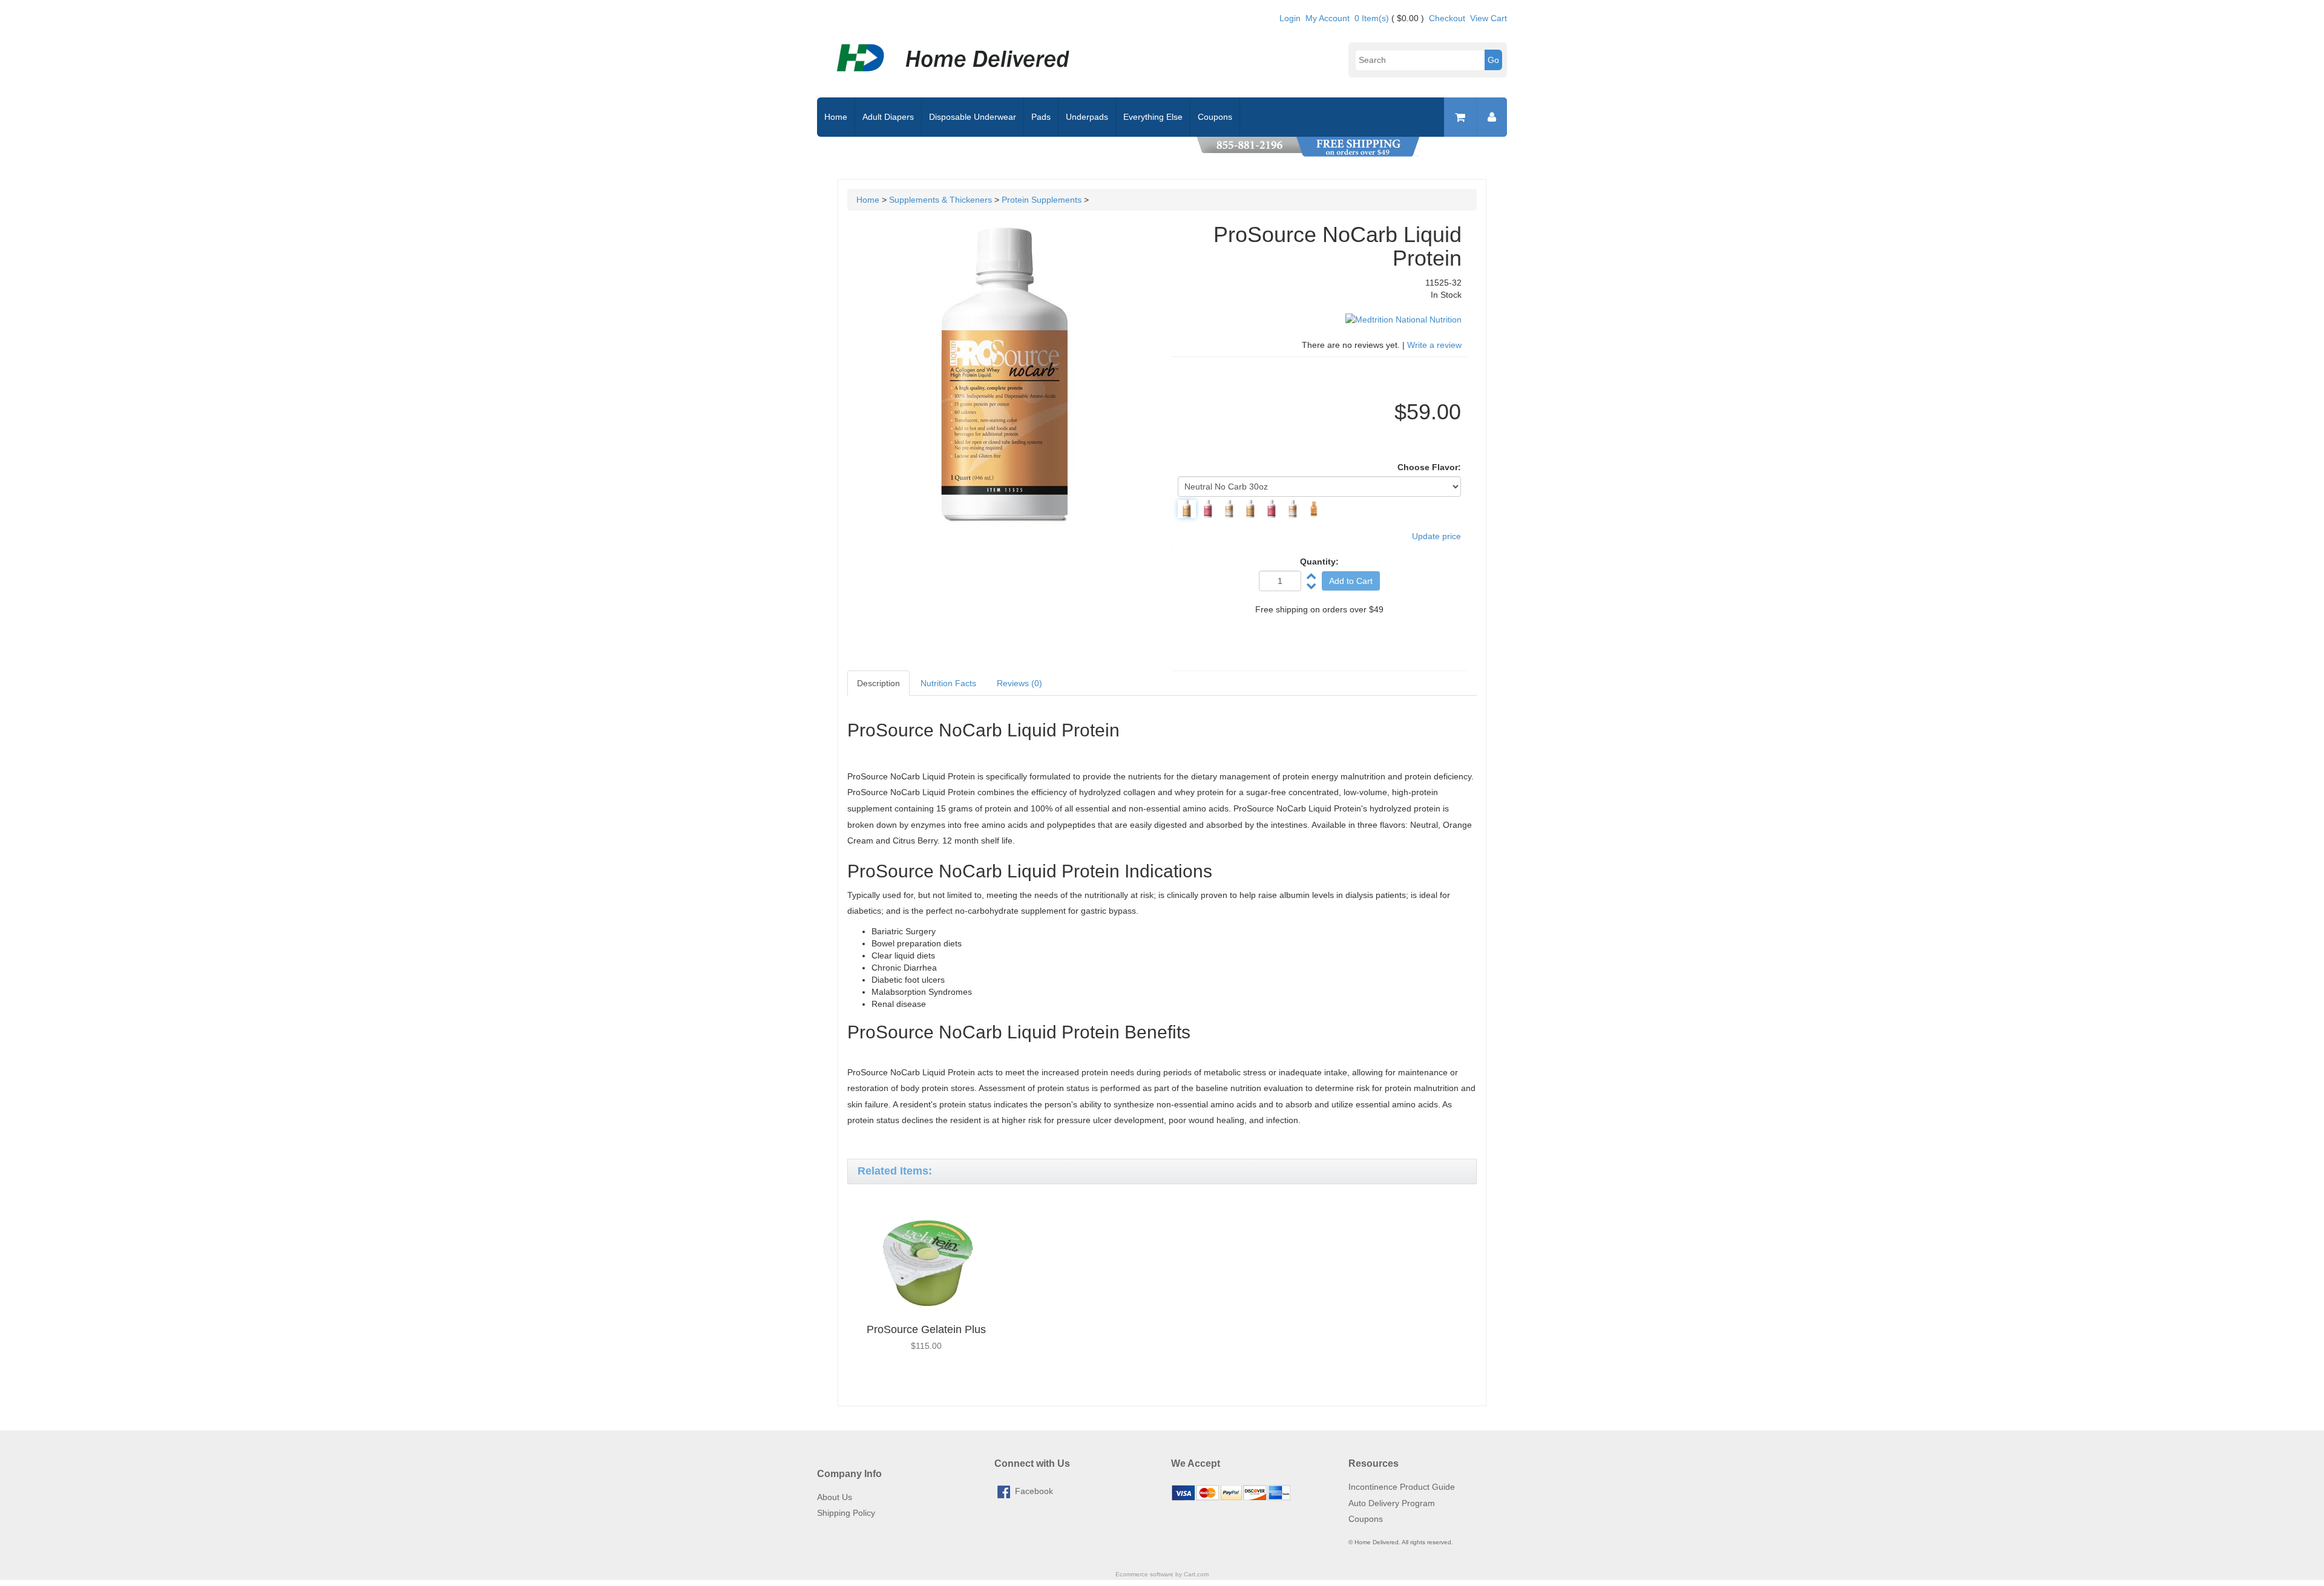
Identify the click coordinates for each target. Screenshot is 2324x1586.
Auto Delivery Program (1392, 1503)
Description (878, 683)
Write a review (1434, 345)
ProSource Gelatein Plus (926, 1329)
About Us (835, 1497)
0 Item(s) (1372, 18)
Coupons (1215, 117)
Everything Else (1153, 117)
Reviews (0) (1019, 683)
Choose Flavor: (1429, 467)
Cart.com (1196, 1574)
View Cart (1489, 18)
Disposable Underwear (973, 117)
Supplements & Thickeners (940, 200)
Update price (1436, 536)
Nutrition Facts (948, 683)
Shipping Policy (846, 1513)
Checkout (1447, 18)
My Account (1328, 18)
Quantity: (1319, 562)
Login (1290, 18)
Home (836, 117)
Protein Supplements (1042, 200)
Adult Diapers (888, 117)
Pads (1041, 117)
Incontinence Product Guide (1402, 1487)
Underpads (1087, 117)
